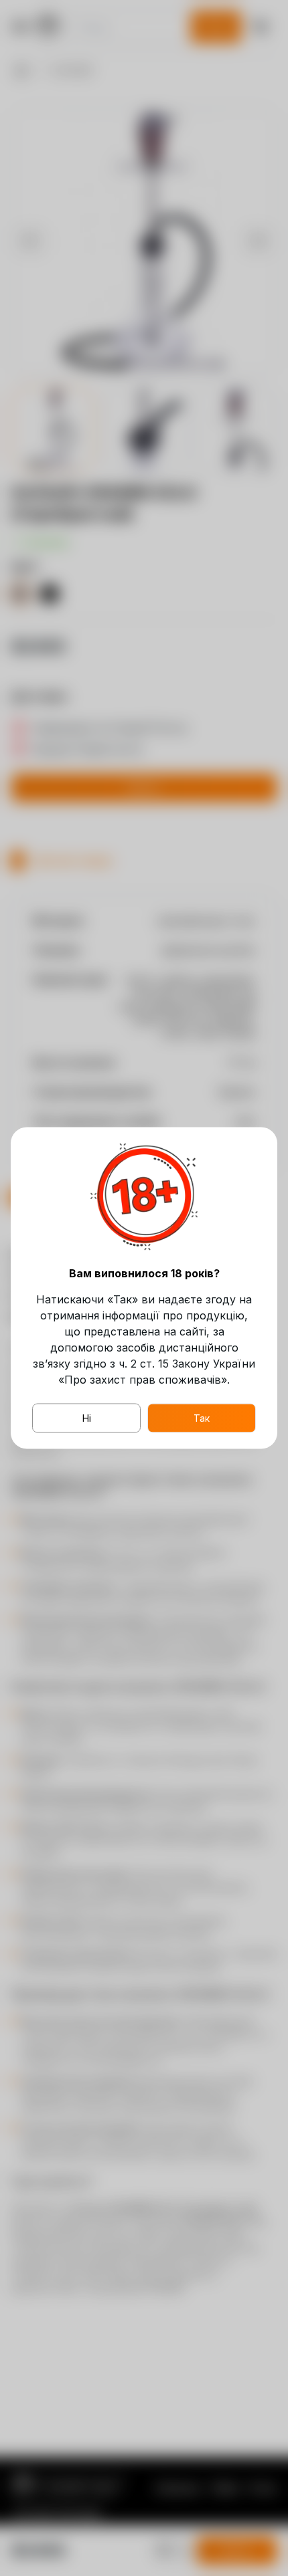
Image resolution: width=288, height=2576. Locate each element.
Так (202, 1418)
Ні (87, 1418)
